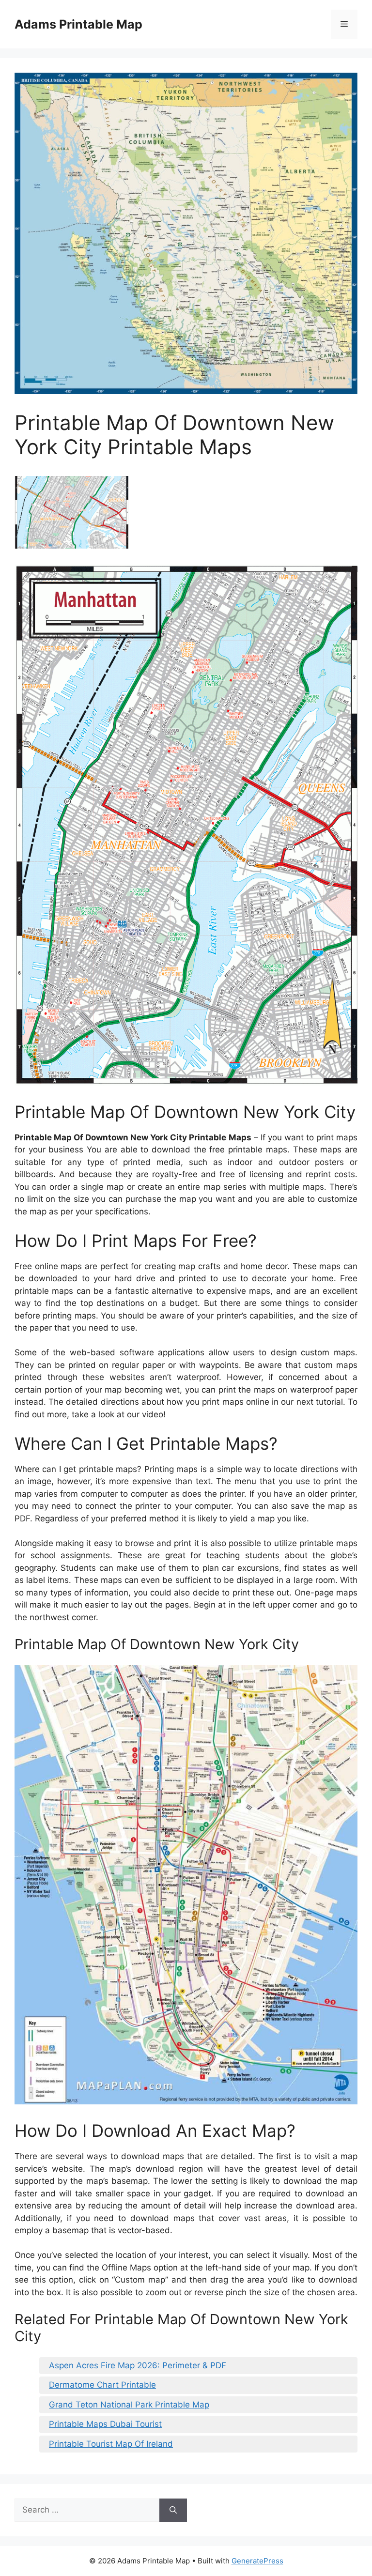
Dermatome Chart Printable (102, 2385)
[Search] (173, 2510)
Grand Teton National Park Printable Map (129, 2405)
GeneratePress (257, 2561)
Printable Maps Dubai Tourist (105, 2424)
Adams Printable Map (78, 24)
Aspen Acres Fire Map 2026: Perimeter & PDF (138, 2365)
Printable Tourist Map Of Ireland (111, 2444)
